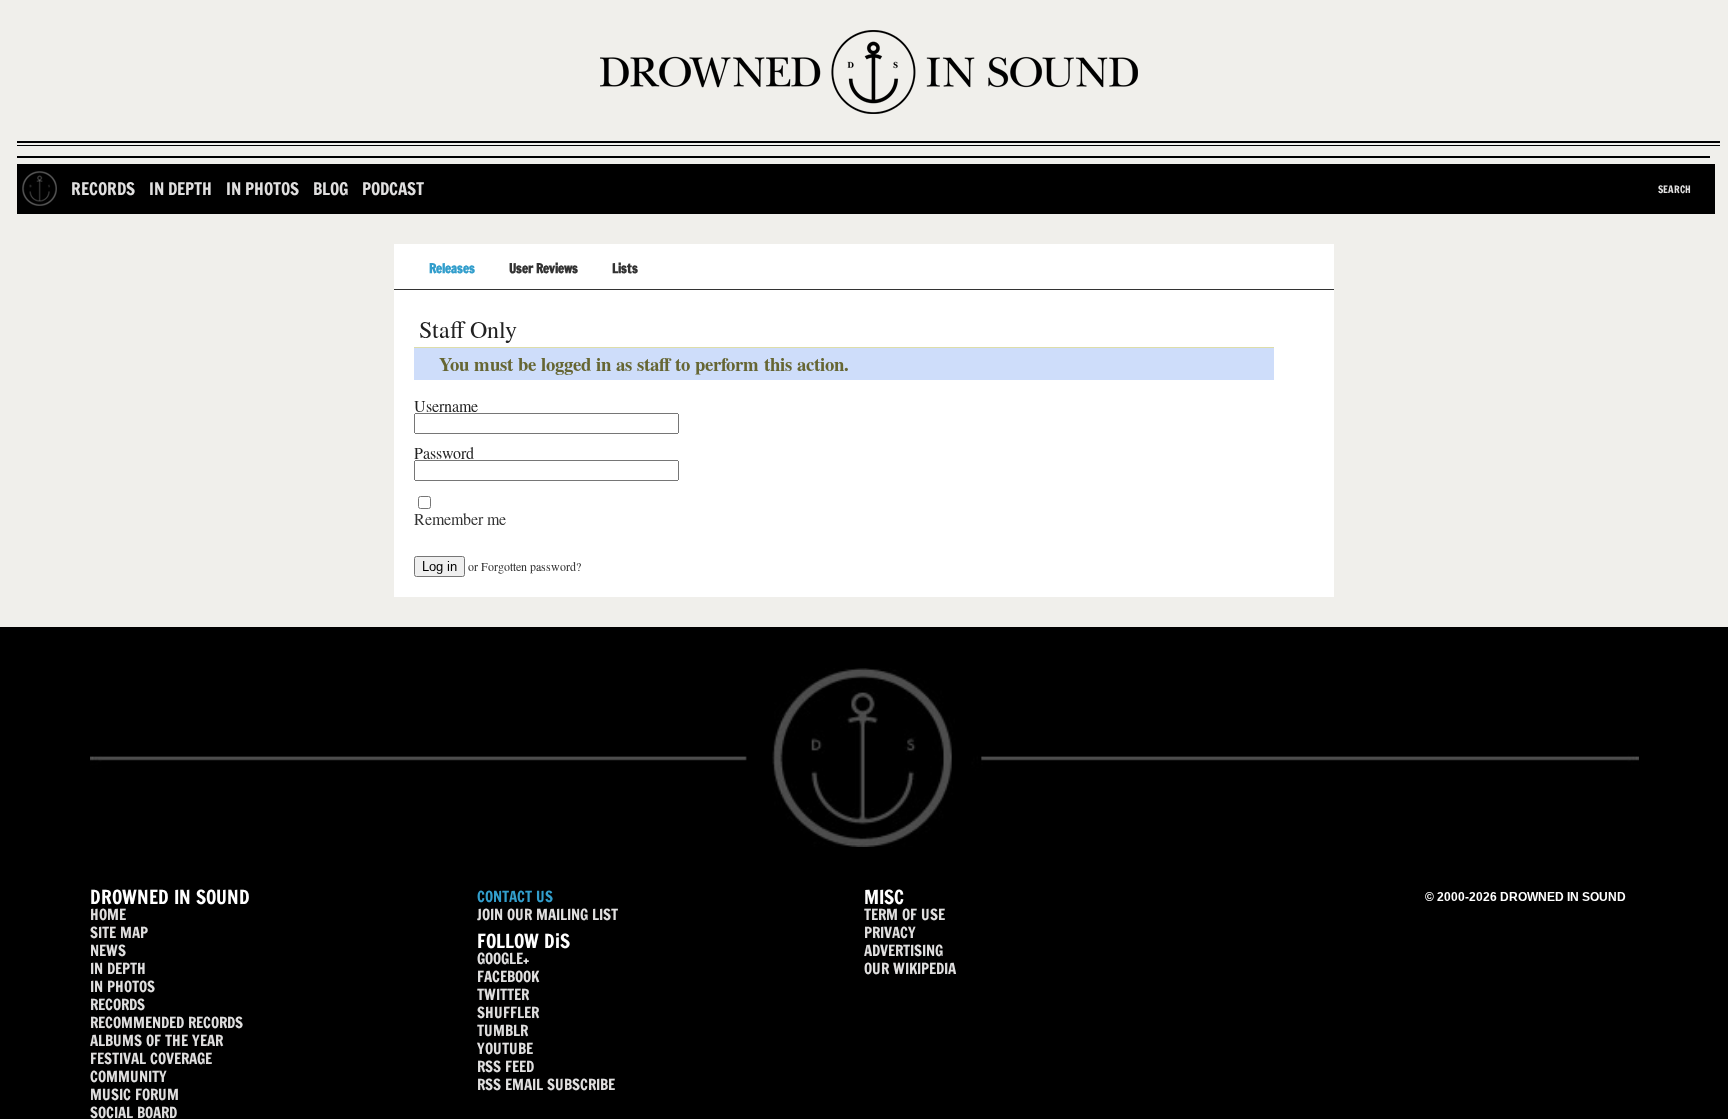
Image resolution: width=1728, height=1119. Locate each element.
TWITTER (503, 994)
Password (444, 453)
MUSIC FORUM (134, 1094)
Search (1674, 189)
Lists (625, 268)
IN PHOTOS (122, 986)
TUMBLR (502, 1030)
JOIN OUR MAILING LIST (547, 914)
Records (103, 188)
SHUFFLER (508, 1012)
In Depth (180, 188)
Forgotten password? (531, 566)
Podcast (393, 188)
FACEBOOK (508, 976)
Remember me (460, 519)
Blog (330, 188)
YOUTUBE (505, 1048)
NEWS (108, 950)
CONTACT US (515, 896)
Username (446, 406)
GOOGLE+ (503, 958)
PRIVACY (890, 932)
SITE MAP (119, 932)
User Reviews (543, 268)
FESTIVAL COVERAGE (151, 1058)
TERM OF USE (904, 914)
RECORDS (117, 1004)
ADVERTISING (903, 950)
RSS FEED (505, 1066)
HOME (108, 914)
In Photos (262, 188)
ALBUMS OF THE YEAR (156, 1040)
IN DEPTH (118, 968)
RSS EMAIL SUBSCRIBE (546, 1084)
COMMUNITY (128, 1076)
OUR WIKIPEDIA (910, 968)
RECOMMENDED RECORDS (166, 1022)
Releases (452, 268)
